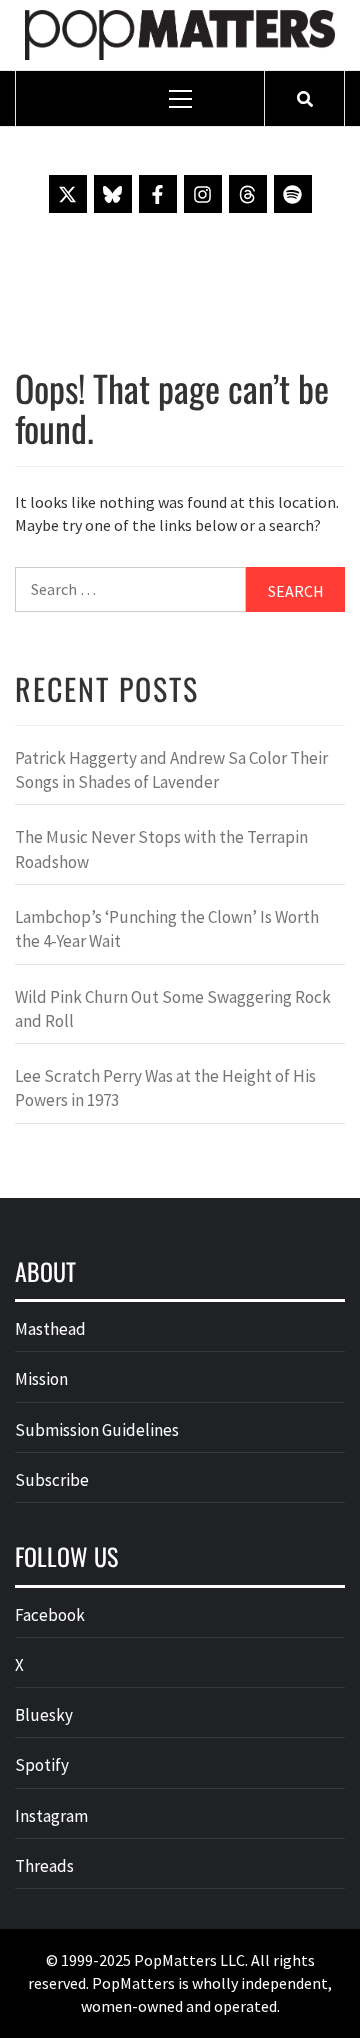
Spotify (42, 1765)
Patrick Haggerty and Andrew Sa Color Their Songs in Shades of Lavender (171, 770)
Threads (44, 1866)
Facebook (50, 1615)
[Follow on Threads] (248, 194)
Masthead (50, 1329)
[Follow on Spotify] (293, 194)
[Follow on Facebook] (158, 194)
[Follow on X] (68, 194)
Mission (41, 1379)
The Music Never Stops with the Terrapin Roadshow (161, 849)
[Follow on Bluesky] (113, 194)
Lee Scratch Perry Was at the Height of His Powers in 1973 (165, 1088)
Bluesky (44, 1715)
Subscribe (52, 1480)
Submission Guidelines (97, 1430)
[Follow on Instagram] (203, 194)
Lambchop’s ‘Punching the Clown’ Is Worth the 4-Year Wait (167, 929)
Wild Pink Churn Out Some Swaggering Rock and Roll (173, 1009)
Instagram (51, 1816)
